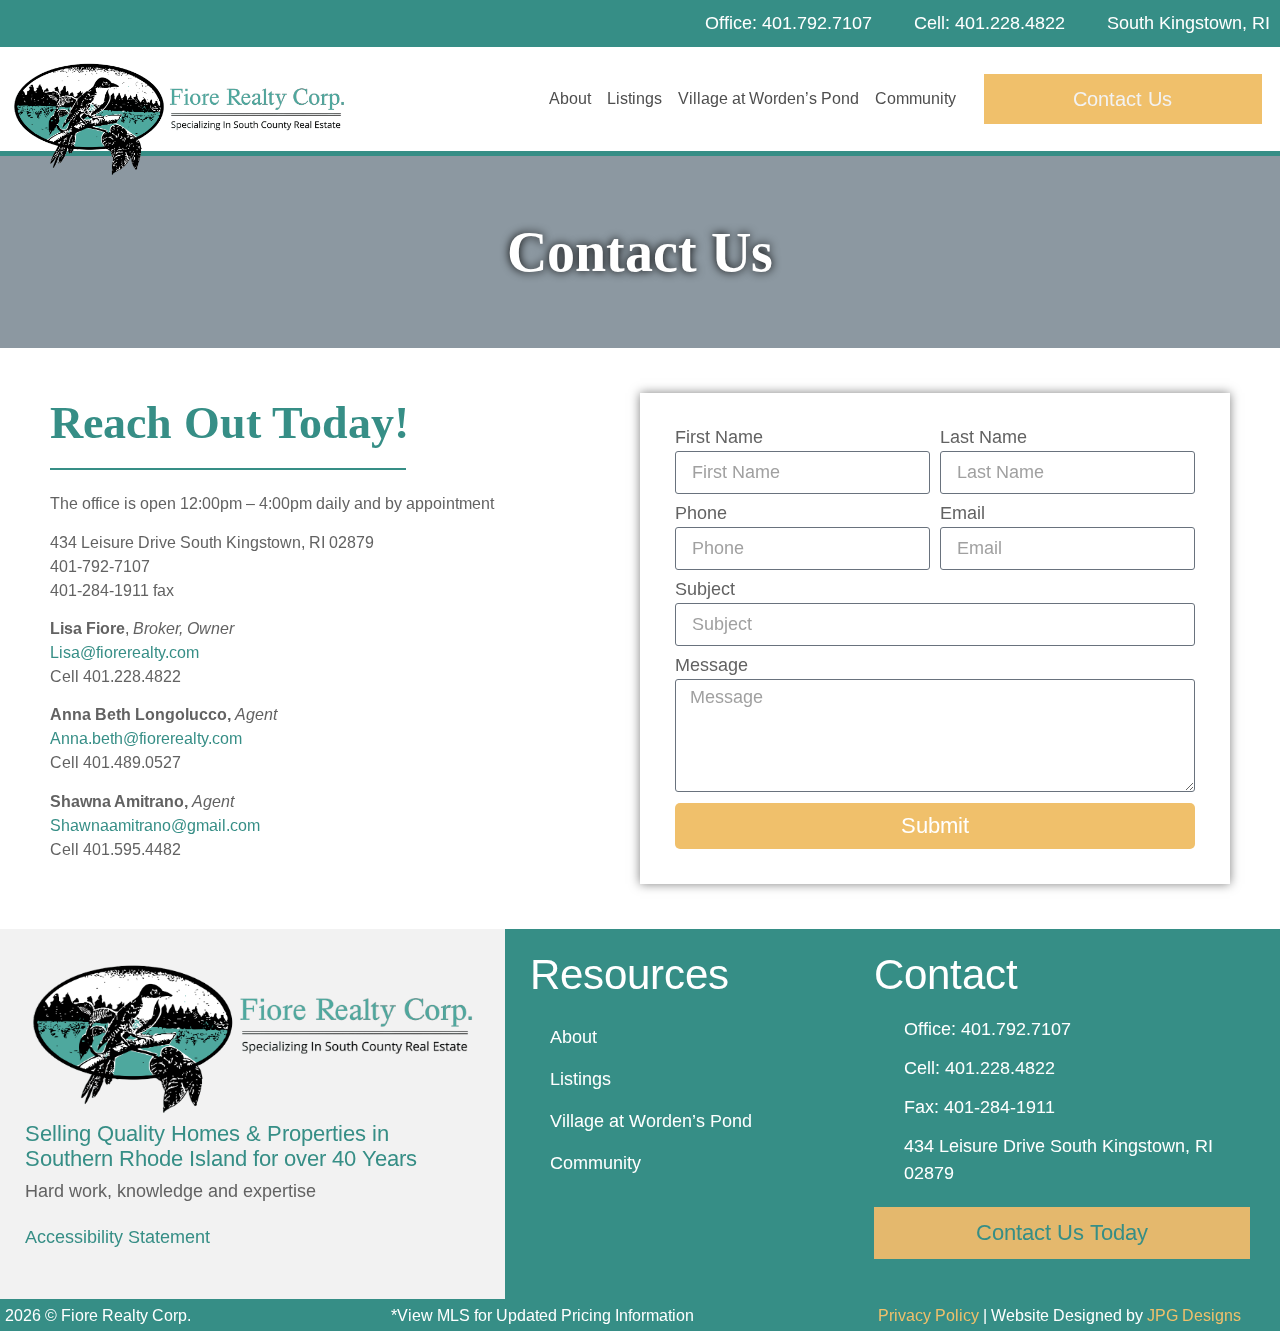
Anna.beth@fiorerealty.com (146, 738)
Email (962, 513)
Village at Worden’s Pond (768, 98)
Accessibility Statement (117, 1237)
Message (711, 665)
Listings (634, 98)
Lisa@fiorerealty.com (124, 652)
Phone (701, 513)
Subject (705, 589)
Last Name (983, 437)
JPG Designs (1194, 1315)
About (570, 98)
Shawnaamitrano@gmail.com (155, 825)
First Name (719, 437)
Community (915, 98)
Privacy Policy (928, 1315)
